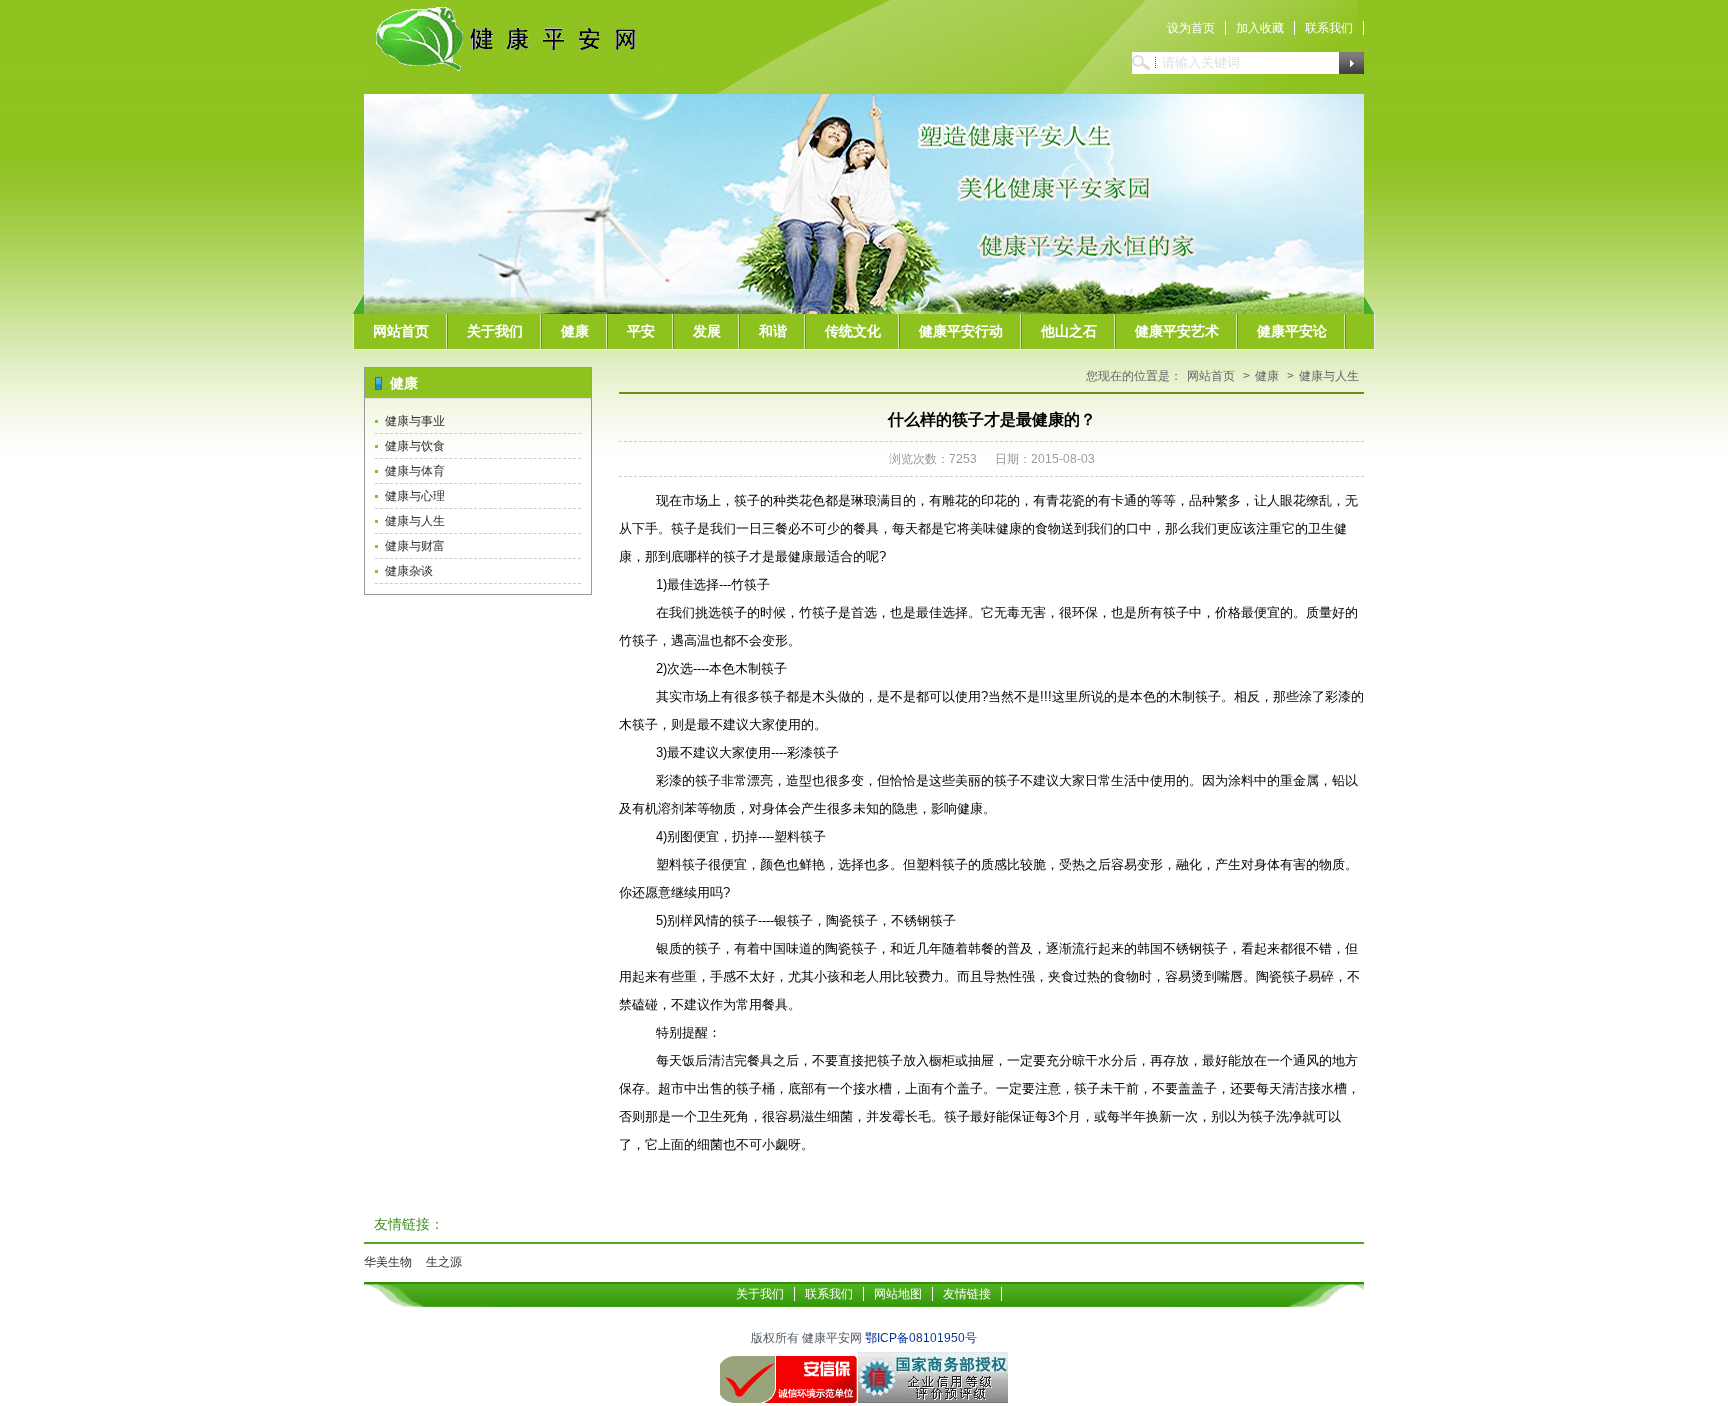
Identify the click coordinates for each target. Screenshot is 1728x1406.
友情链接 (967, 1294)
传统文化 (853, 331)
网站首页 (401, 331)
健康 (575, 331)
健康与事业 (415, 421)
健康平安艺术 (1177, 331)
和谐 (773, 331)
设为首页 (1191, 28)
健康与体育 (415, 471)
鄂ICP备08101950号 (921, 1338)
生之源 (444, 1262)
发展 (707, 331)
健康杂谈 (409, 571)
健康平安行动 (961, 331)
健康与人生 (415, 521)
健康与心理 (415, 496)
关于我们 (495, 331)
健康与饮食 (415, 446)
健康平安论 (1292, 331)
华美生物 (388, 1262)
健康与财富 (415, 546)
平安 (641, 331)
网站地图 (898, 1294)
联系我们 (1329, 28)
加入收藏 (1260, 28)
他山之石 (1069, 331)
